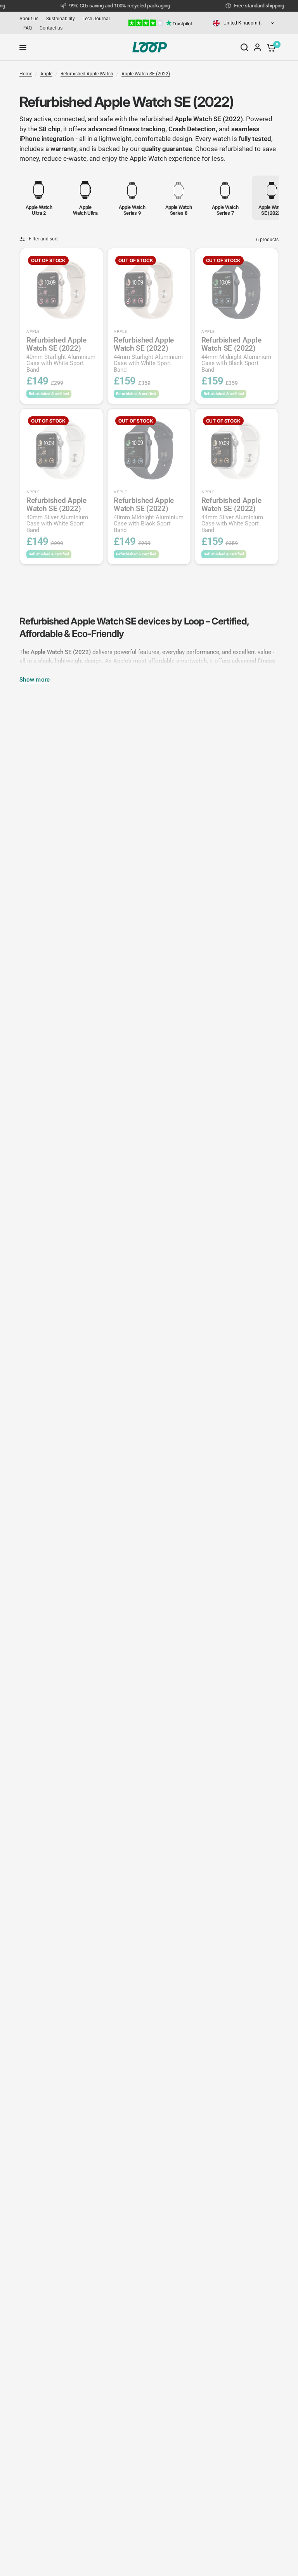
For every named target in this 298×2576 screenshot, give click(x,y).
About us (29, 19)
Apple (46, 74)
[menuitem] (31, 19)
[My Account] (257, 47)
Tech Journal (96, 19)
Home (26, 74)
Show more (35, 680)
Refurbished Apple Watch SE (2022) (61, 355)
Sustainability (61, 19)
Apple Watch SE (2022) (146, 74)
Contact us (51, 28)
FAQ (28, 28)
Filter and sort (43, 239)
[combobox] (244, 23)
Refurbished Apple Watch (87, 74)
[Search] (244, 47)
